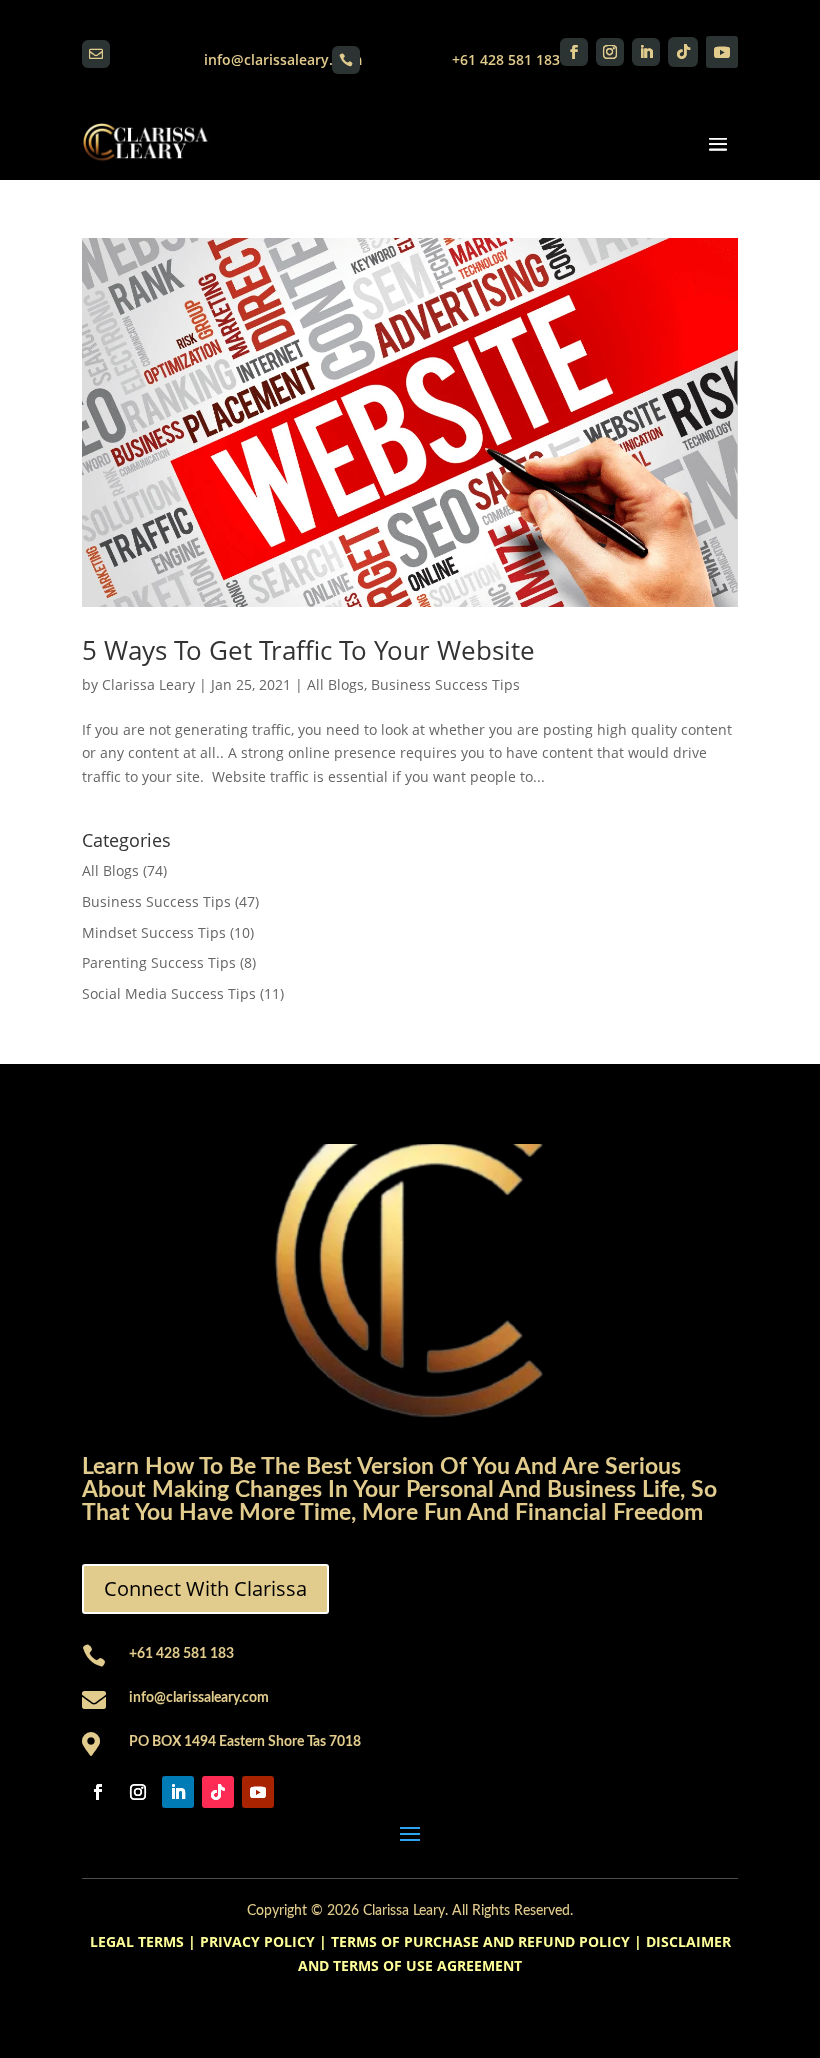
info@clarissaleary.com (283, 59)
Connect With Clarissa (205, 1588)
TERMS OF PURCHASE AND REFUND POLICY (480, 1941)
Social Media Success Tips (169, 993)
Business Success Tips (445, 684)
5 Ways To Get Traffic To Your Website (308, 650)
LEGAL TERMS (137, 1941)
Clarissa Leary (148, 684)
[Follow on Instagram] (610, 52)
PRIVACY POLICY (257, 1941)
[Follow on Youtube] (722, 52)
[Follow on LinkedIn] (646, 52)
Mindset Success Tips (154, 932)
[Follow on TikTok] (683, 52)
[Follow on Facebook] (574, 52)
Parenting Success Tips (159, 962)
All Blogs (335, 684)
